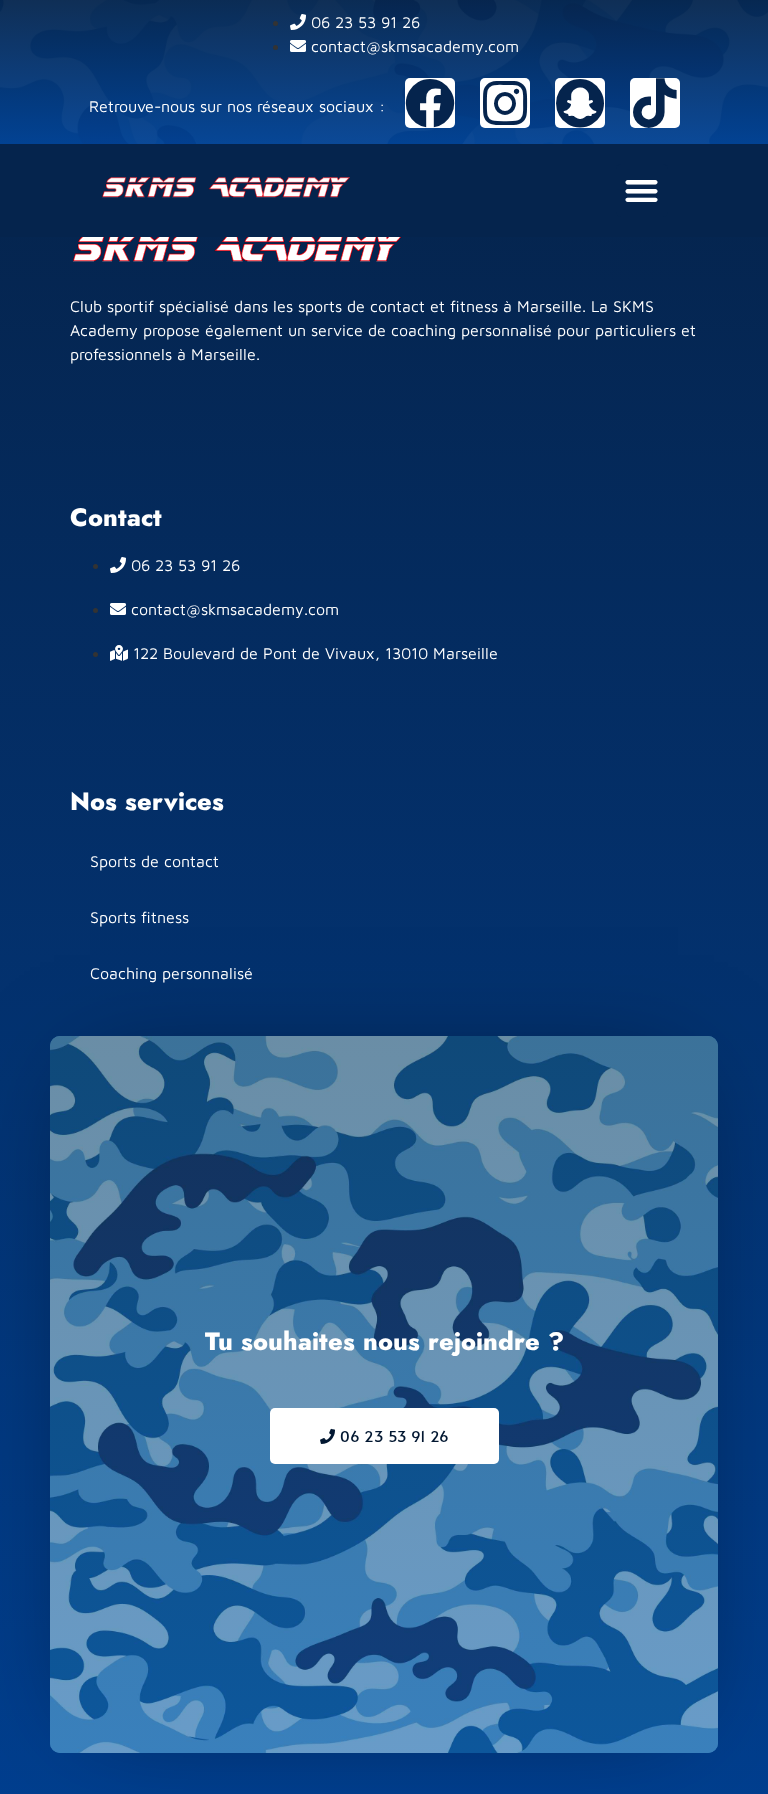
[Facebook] (430, 103)
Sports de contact (154, 861)
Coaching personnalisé (171, 973)
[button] (642, 190)
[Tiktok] (655, 103)
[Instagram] (505, 103)
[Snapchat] (580, 103)
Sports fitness (139, 917)
